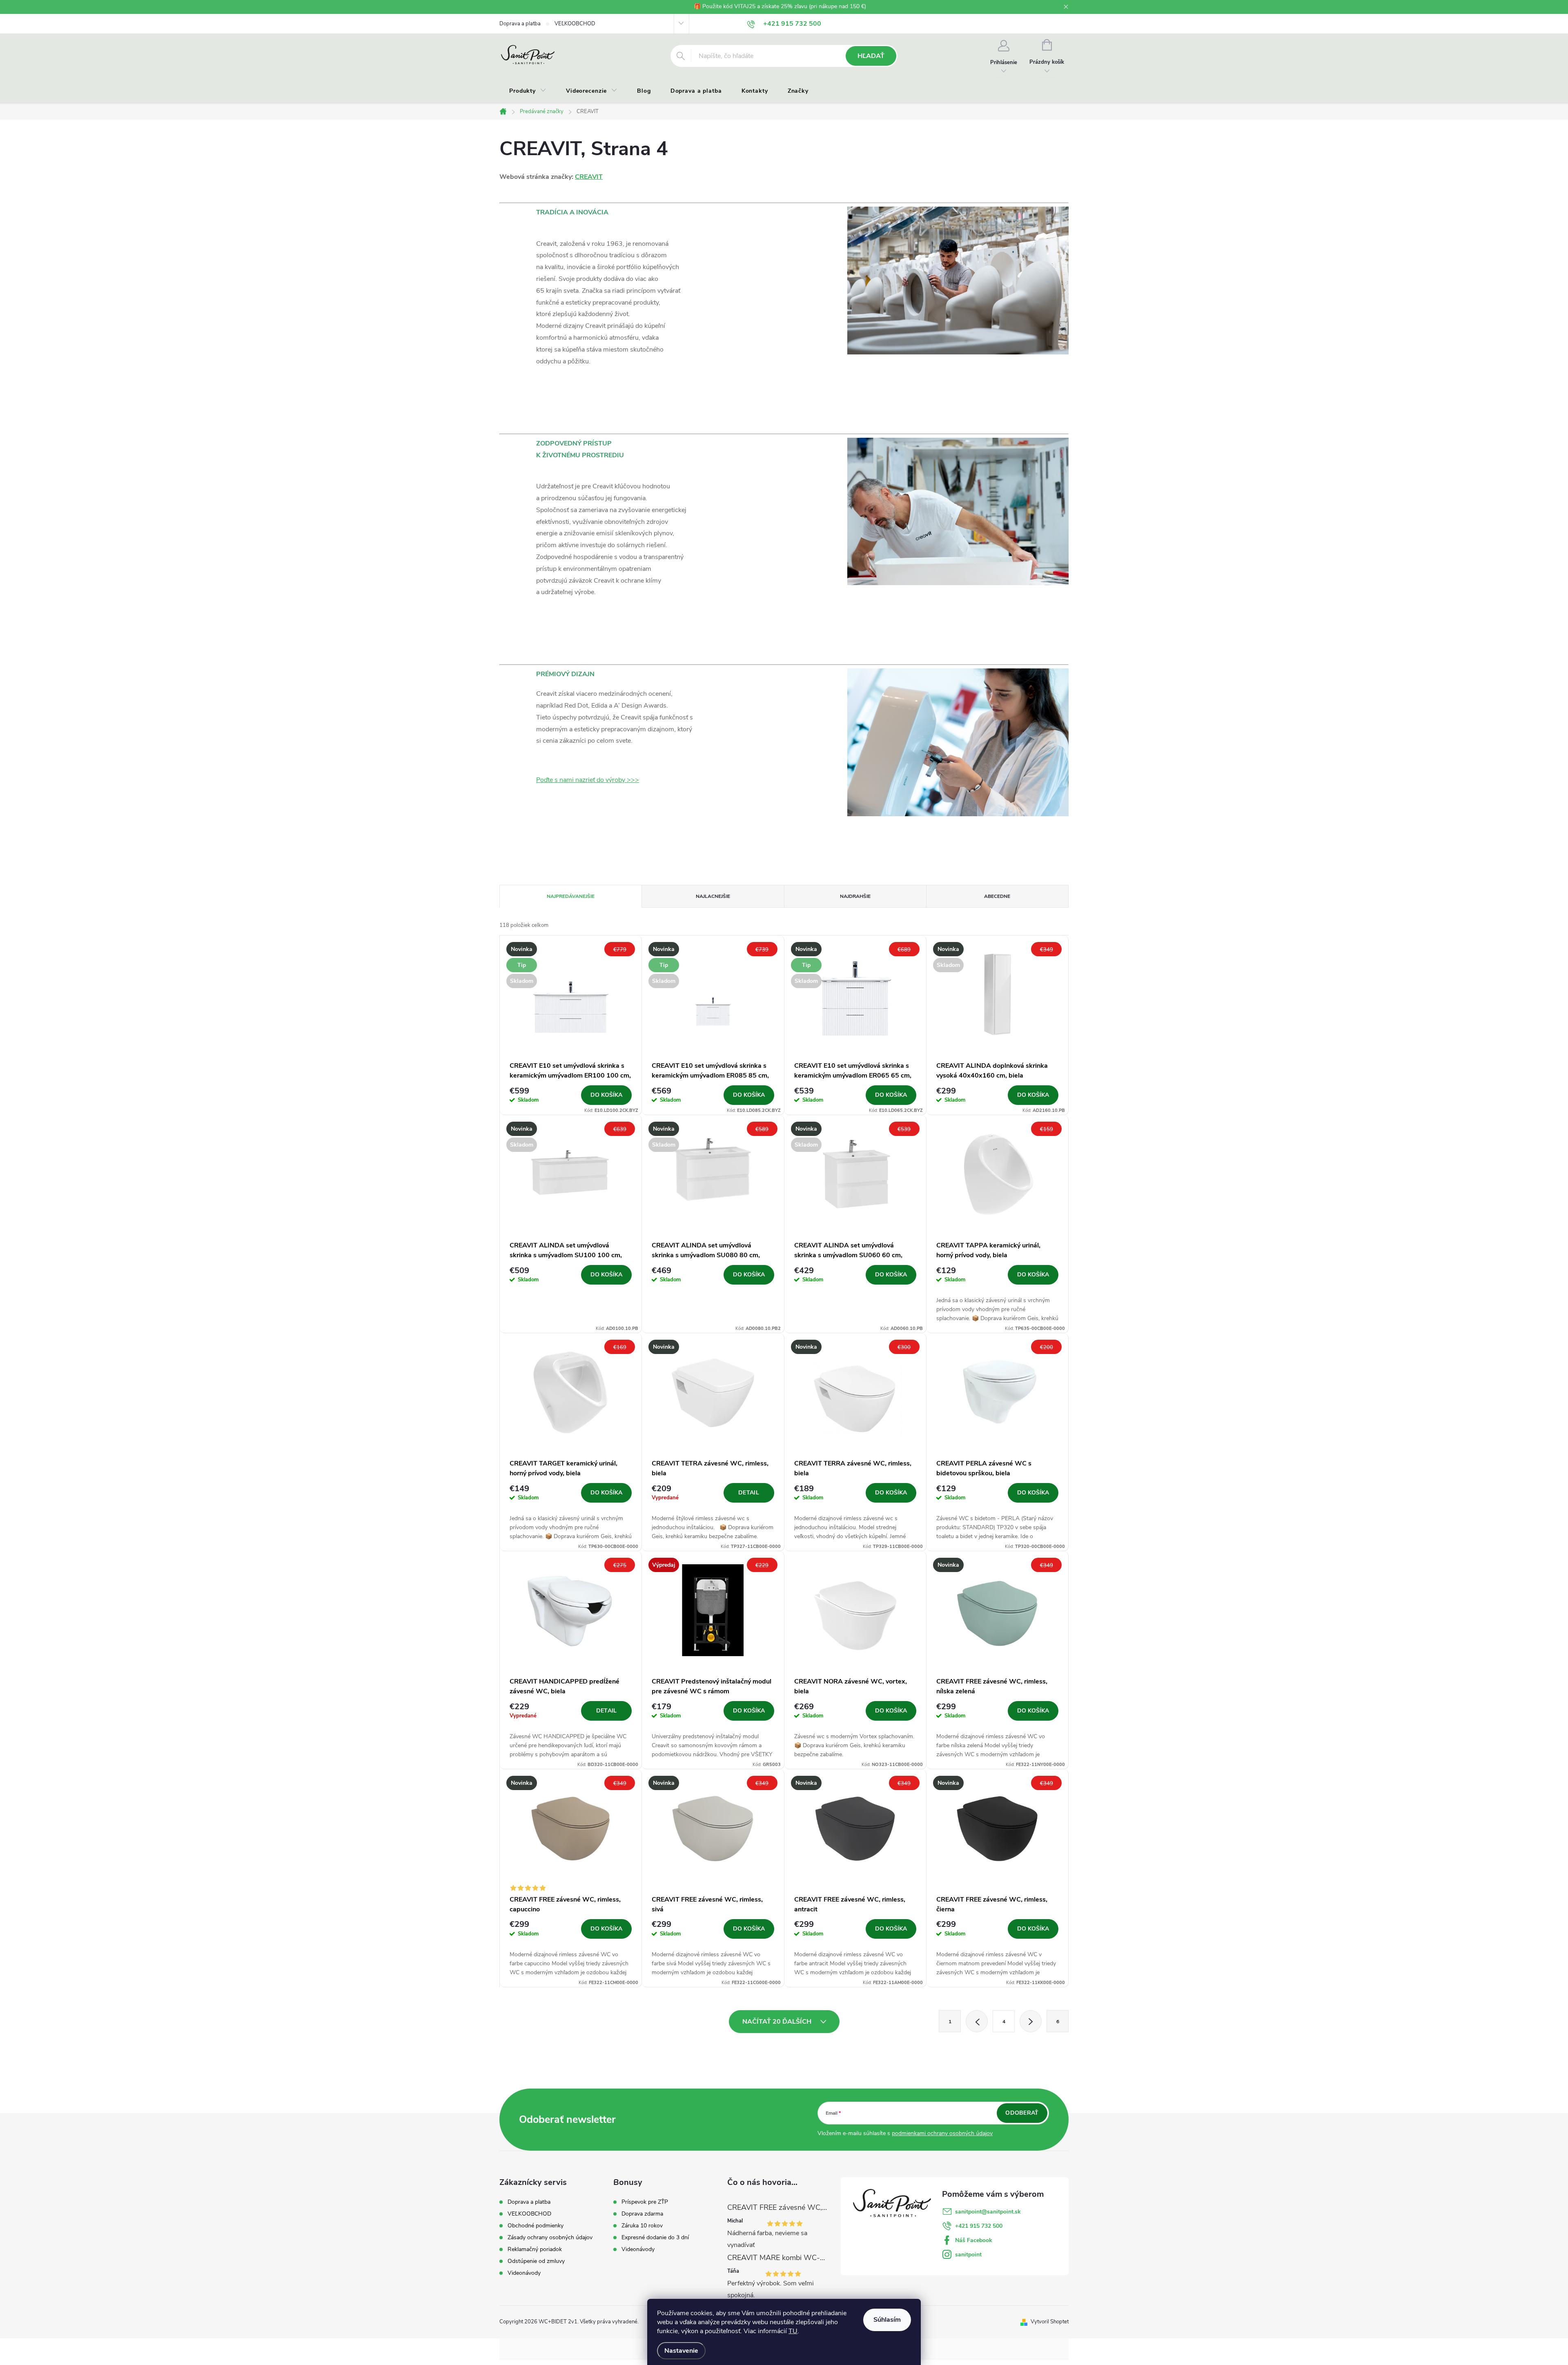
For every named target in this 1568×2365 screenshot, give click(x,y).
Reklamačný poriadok (535, 2249)
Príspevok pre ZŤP (645, 2202)
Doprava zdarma (642, 2214)
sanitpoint (968, 2255)
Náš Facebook (974, 2240)
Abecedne (997, 896)
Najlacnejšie (713, 896)
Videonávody (524, 2273)
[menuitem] (528, 91)
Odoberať (1022, 2113)
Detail (749, 1493)
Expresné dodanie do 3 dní (655, 2238)
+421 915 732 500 (979, 2226)
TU (793, 2331)
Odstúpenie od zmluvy (536, 2261)
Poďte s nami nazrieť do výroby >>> (588, 780)
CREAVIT (589, 177)
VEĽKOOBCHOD (575, 24)
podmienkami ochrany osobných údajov (942, 2133)
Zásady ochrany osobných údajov (550, 2237)
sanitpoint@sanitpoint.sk (988, 2212)
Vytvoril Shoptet (1050, 2322)
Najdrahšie (855, 896)
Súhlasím (887, 2320)
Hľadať (871, 56)
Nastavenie (681, 2351)
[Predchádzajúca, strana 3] (977, 2021)
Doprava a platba (520, 24)
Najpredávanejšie (571, 896)
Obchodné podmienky (536, 2226)
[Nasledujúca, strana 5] (1031, 2021)
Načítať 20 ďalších (778, 2022)
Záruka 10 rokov (642, 2226)
